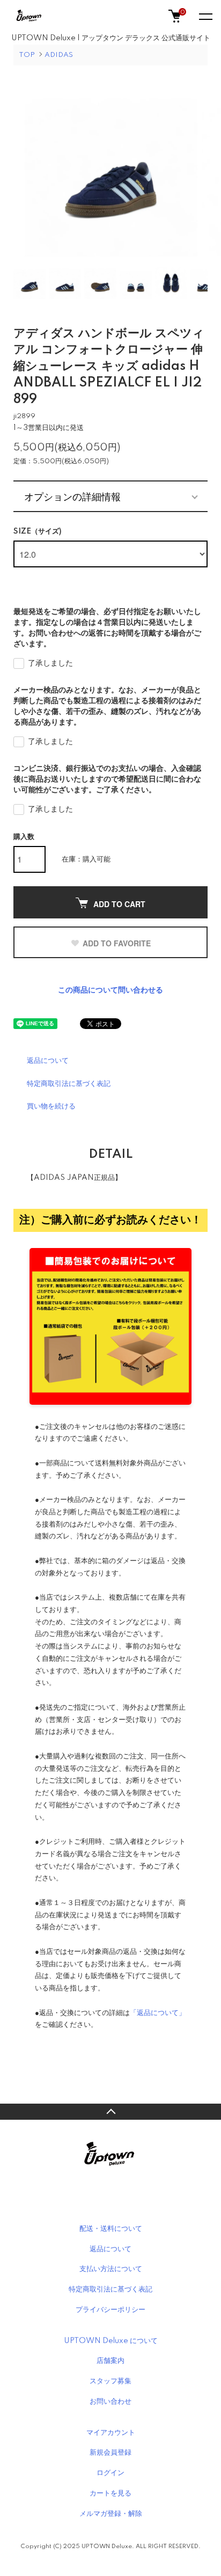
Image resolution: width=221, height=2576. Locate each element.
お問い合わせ (110, 2402)
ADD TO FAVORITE (117, 943)
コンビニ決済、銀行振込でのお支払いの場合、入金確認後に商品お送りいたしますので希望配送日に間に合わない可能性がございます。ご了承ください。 (107, 779)
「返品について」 (158, 2013)
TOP (27, 55)
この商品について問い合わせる (110, 990)
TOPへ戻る (110, 2112)
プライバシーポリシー (110, 2310)
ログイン (110, 2473)
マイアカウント (111, 2433)
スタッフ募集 (110, 2381)
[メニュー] (205, 16)
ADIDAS (59, 55)
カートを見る (110, 2493)
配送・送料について (111, 2229)
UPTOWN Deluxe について (111, 2341)
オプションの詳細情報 (72, 496)
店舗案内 (110, 2361)
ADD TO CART (119, 904)
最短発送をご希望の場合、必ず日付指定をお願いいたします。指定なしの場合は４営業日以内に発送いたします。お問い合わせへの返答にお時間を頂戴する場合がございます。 (107, 628)
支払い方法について (111, 2269)
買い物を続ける (51, 1106)
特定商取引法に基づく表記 (69, 1084)
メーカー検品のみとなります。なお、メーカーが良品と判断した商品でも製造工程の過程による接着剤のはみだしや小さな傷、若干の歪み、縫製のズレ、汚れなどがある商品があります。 (107, 706)
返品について (48, 1061)
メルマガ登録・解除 (111, 2514)
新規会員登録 (110, 2453)
